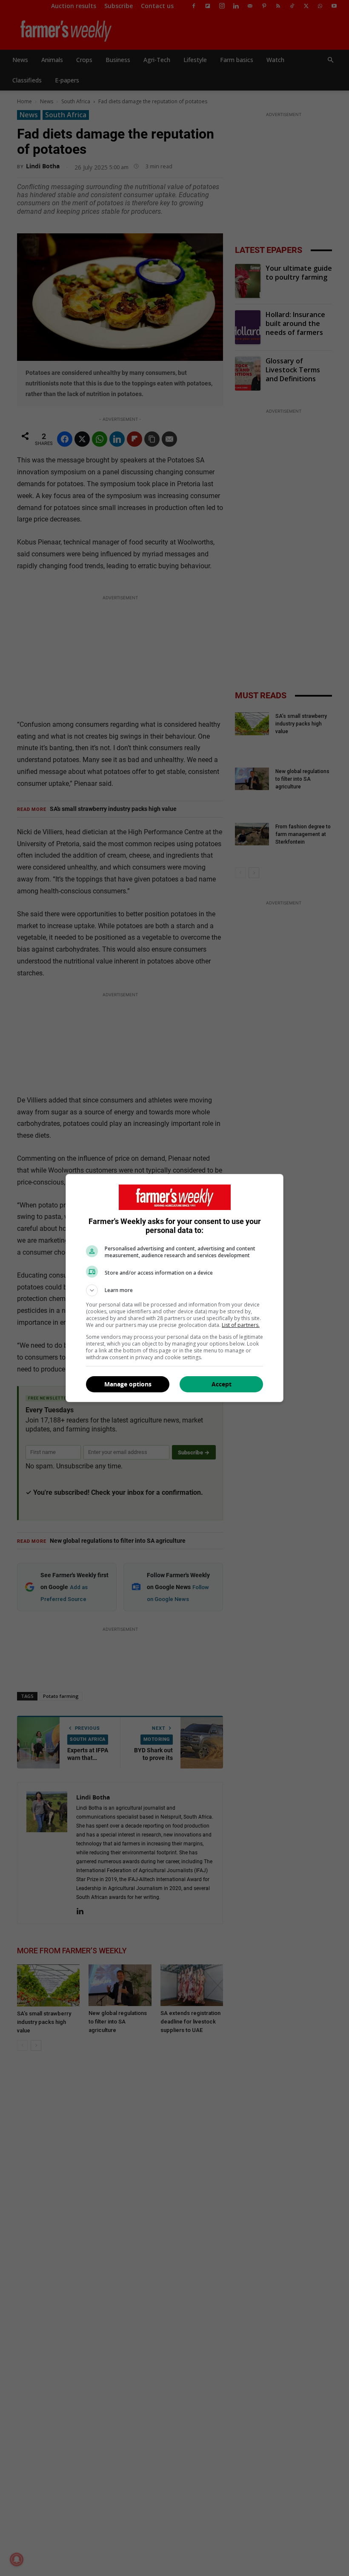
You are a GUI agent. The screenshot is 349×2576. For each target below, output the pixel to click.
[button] (174, 1290)
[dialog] (174, 1288)
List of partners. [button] (241, 1325)
